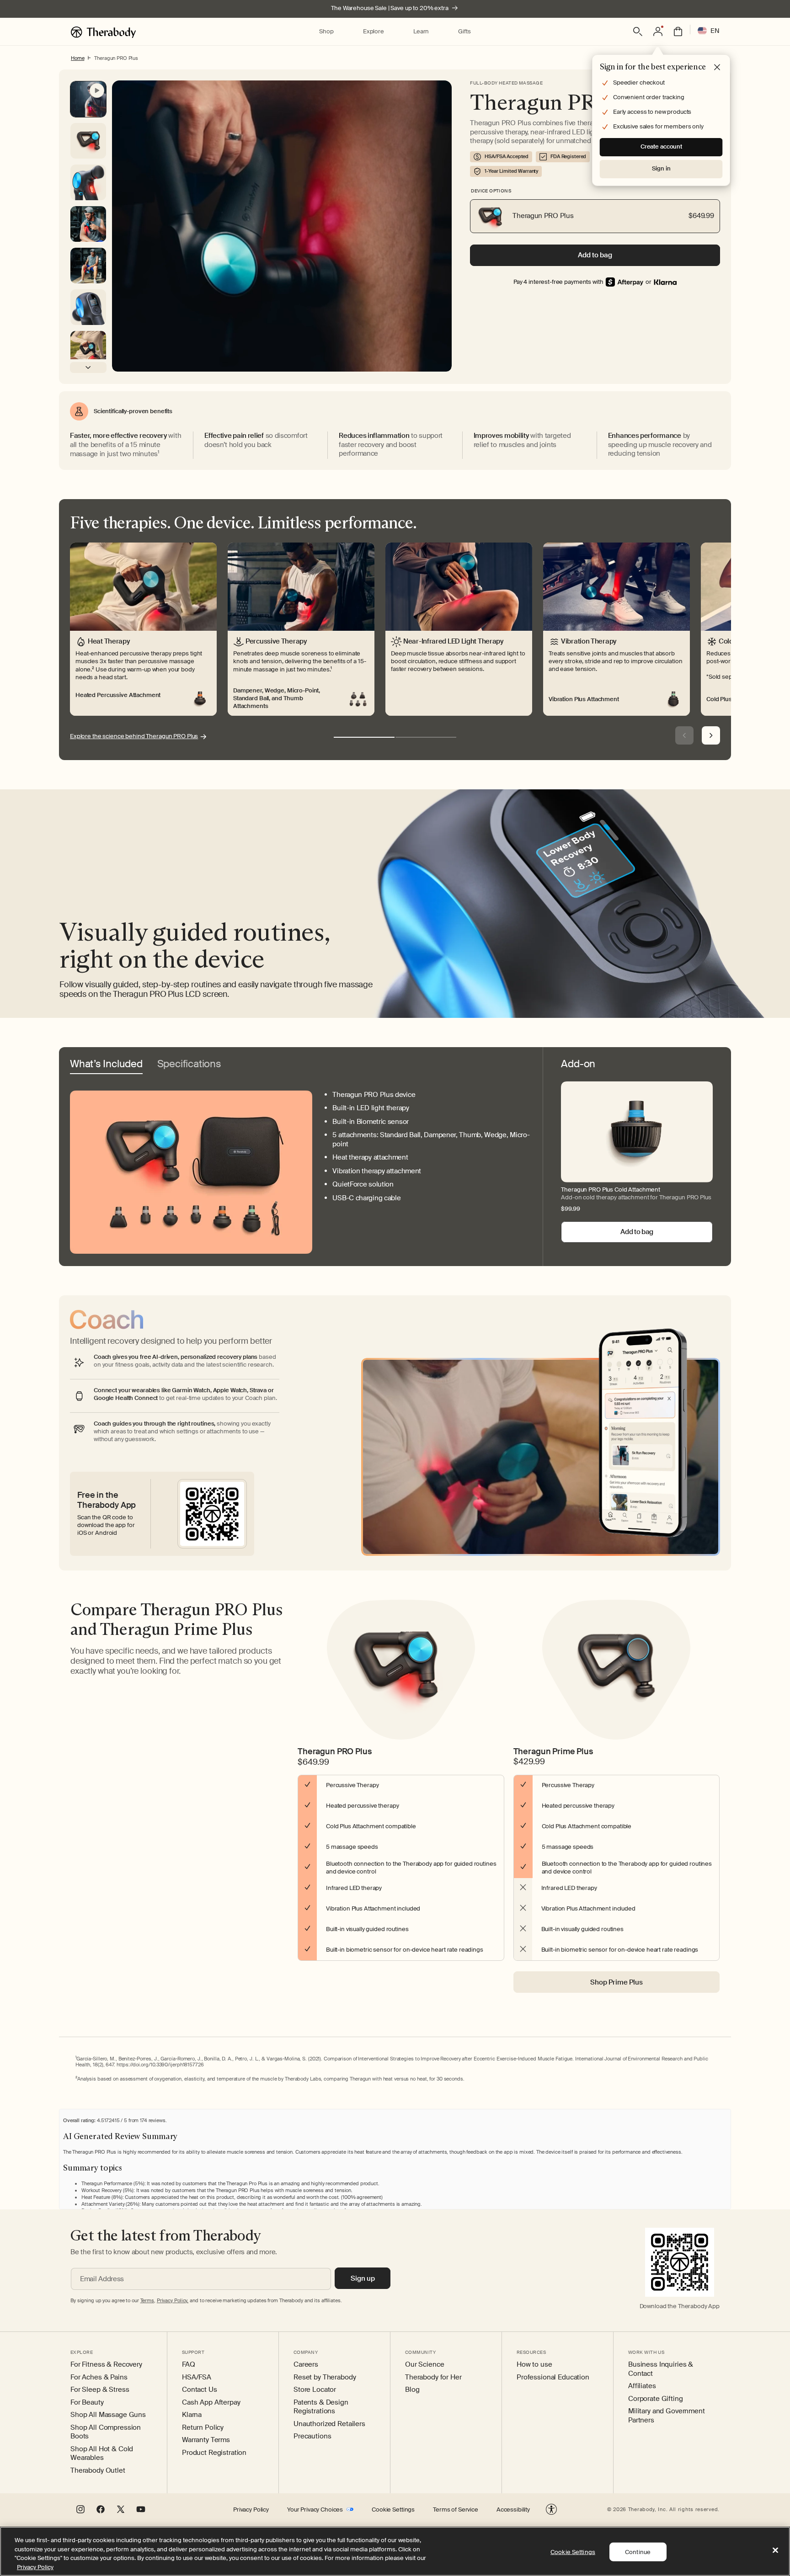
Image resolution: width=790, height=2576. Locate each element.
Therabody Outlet (98, 2471)
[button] (326, 32)
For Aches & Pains (99, 2377)
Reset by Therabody (325, 2377)
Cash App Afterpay (211, 2403)
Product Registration (214, 2453)
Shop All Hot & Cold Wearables (102, 2454)
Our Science (424, 2365)
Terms (147, 2300)
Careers (306, 2365)
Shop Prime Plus (617, 1982)
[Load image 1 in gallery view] (88, 182)
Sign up (363, 2278)
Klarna (192, 2415)
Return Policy (203, 2428)
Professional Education (553, 2377)
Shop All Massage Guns (108, 2415)
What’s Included (106, 1064)
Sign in (661, 168)
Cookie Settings (393, 2510)
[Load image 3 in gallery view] (88, 266)
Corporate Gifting (656, 2399)
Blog (412, 2390)
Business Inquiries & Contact (661, 2369)
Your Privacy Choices (315, 2510)
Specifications (189, 1064)
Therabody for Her (433, 2377)
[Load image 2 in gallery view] (88, 224)
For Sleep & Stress (100, 2390)
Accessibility (513, 2510)
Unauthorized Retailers (329, 2424)
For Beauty (87, 2403)
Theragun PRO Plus (116, 58)
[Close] (775, 2550)
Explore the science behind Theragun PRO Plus (134, 736)
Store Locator (315, 2390)
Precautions (312, 2436)
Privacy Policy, (173, 2300)
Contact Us (200, 2390)
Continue (638, 2552)
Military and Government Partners (667, 2416)
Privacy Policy (251, 2510)
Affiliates (642, 2386)
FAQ (189, 2365)
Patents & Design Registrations (321, 2407)
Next (711, 735)
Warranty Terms (206, 2440)
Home (77, 58)
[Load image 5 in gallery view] (88, 349)
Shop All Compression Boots (106, 2432)
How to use (534, 2365)
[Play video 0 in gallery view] (88, 99)
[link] (665, 282)
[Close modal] (717, 68)
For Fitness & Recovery (106, 2365)
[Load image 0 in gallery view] (88, 141)
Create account (661, 146)
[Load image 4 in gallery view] (88, 307)
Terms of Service (456, 2510)
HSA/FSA (197, 2377)
